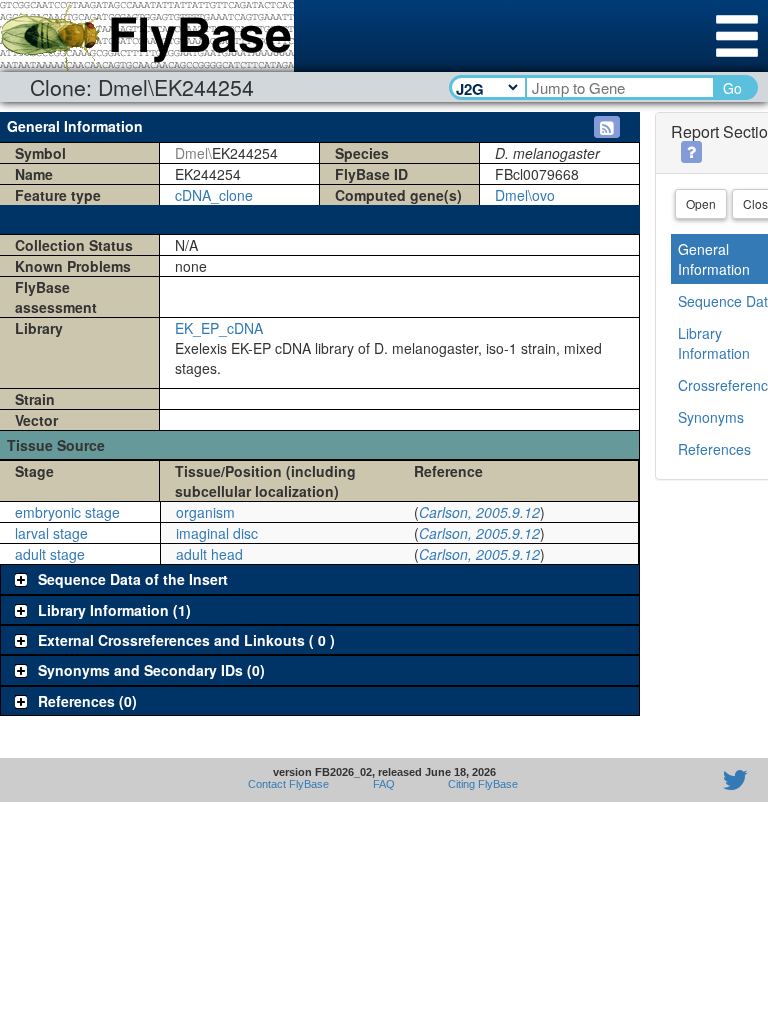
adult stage (50, 554)
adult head (209, 554)
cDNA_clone (214, 195)
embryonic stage (67, 512)
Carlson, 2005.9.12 (479, 512)
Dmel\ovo (525, 195)
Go (732, 88)
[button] (607, 127)
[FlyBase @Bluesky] (619, 780)
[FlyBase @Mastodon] (678, 780)
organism (205, 512)
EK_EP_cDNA (219, 328)
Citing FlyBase (480, 784)
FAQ (384, 784)
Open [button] (701, 203)
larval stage (51, 533)
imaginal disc (217, 533)
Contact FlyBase (288, 784)
